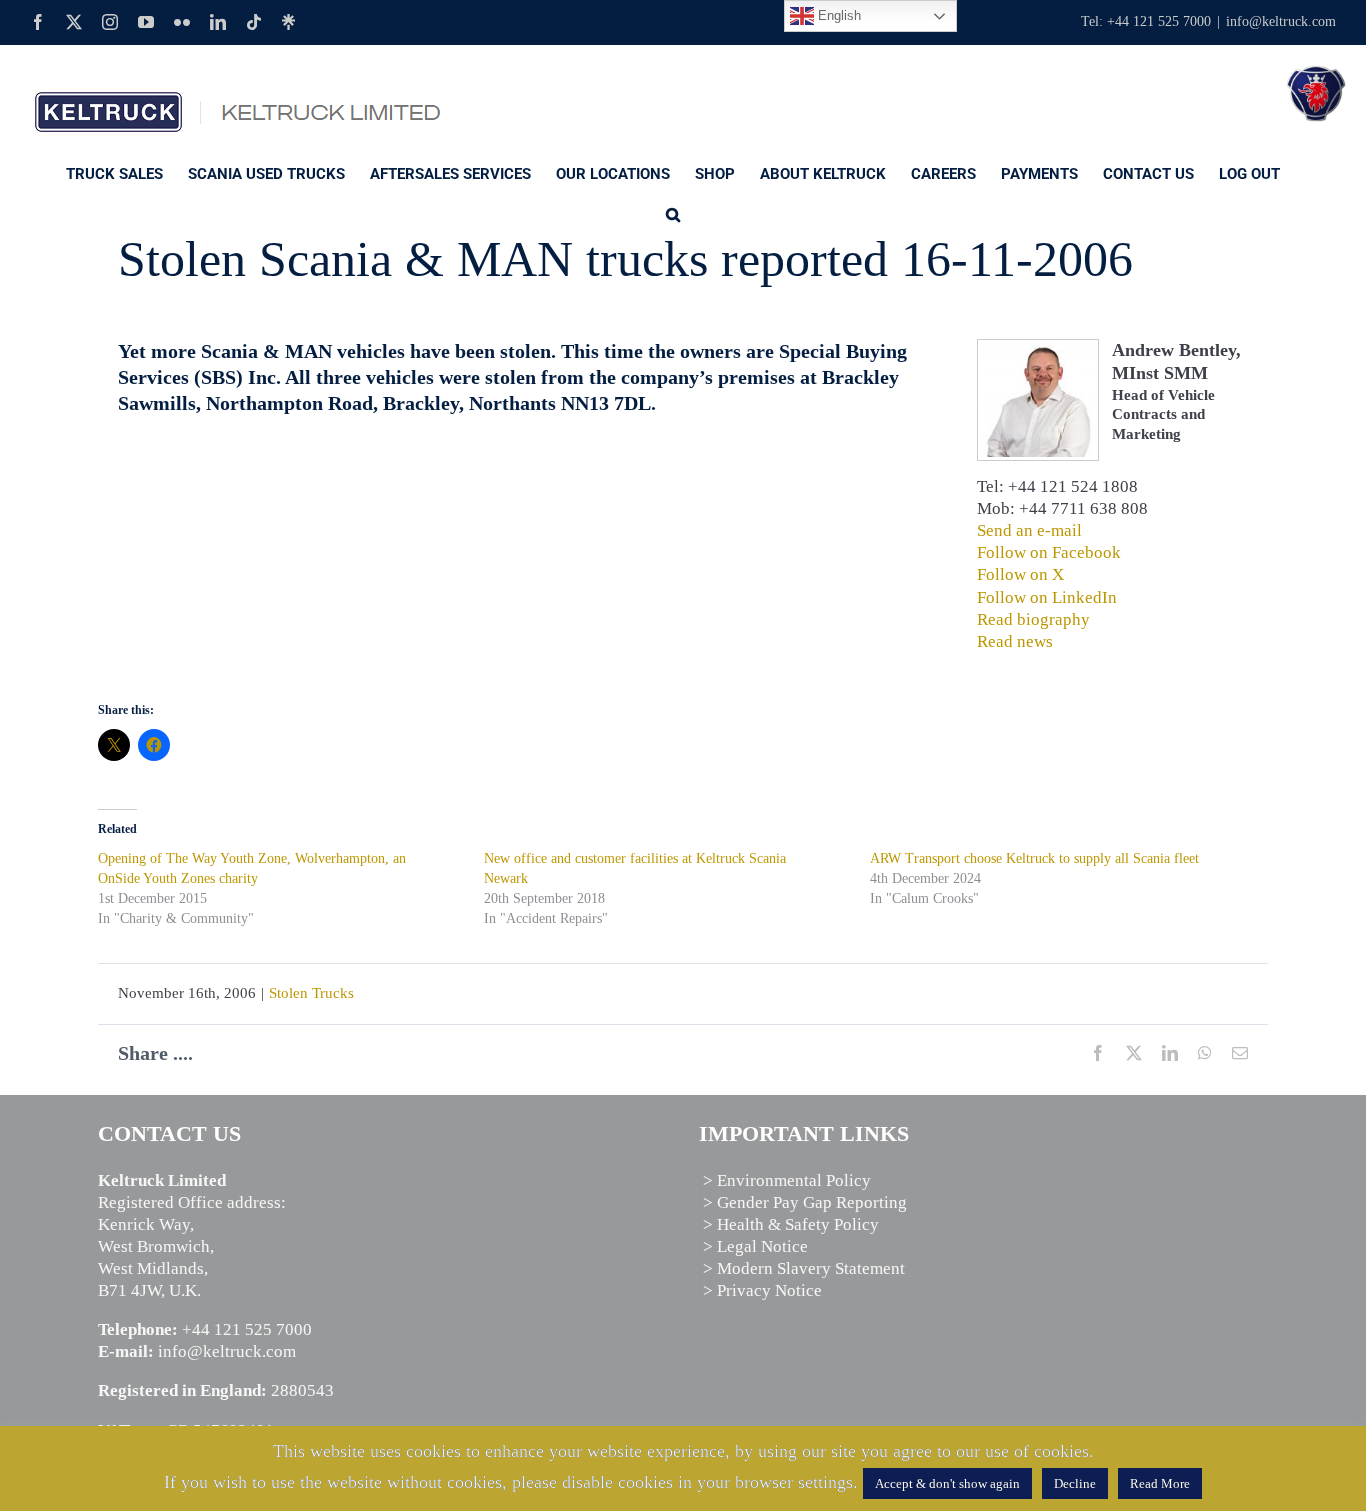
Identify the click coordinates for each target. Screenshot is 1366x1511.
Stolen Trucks (311, 993)
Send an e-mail (1029, 530)
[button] (673, 213)
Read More (1160, 1483)
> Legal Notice (755, 1246)
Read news (1015, 641)
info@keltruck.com (1281, 21)
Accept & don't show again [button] (947, 1483)
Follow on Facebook (1049, 552)
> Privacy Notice (762, 1290)
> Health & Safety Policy (791, 1224)
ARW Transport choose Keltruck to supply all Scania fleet (1034, 858)
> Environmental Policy (787, 1180)
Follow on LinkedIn (1047, 597)
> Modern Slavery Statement (804, 1268)
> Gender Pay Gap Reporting (805, 1202)
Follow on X (1020, 574)
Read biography (1033, 619)
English (837, 15)
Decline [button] (1075, 1483)
